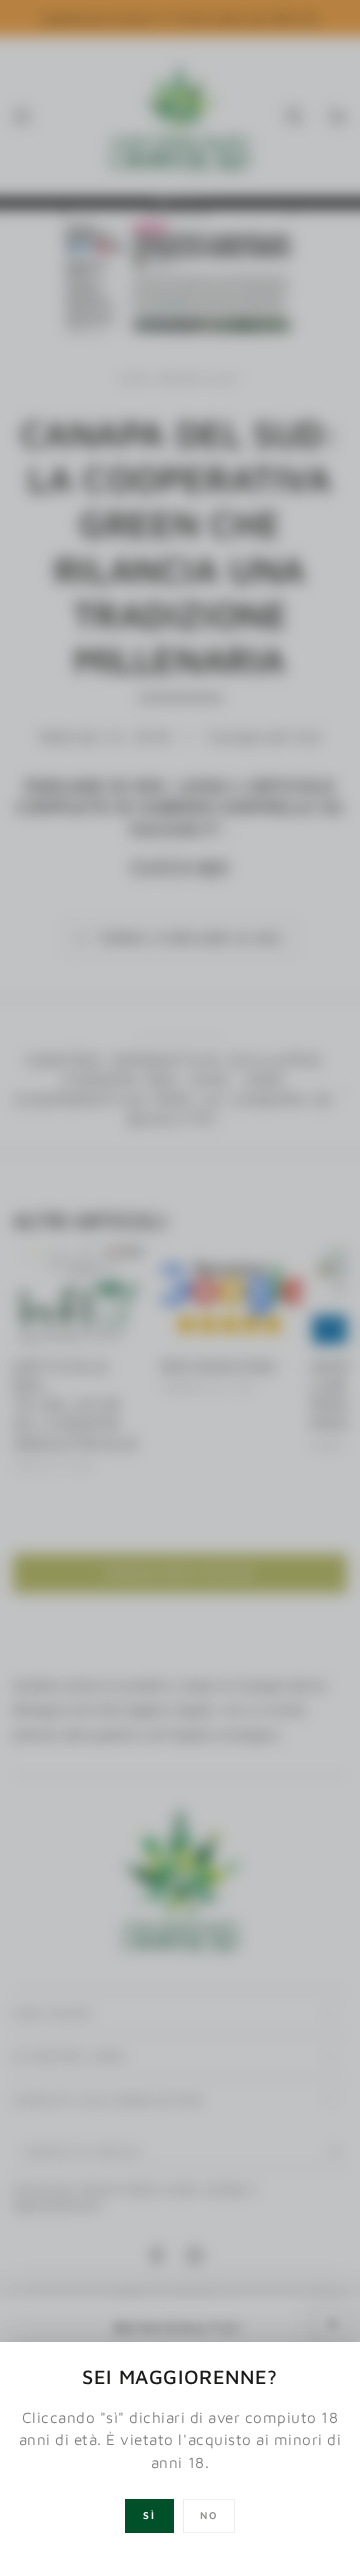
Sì (149, 2515)
